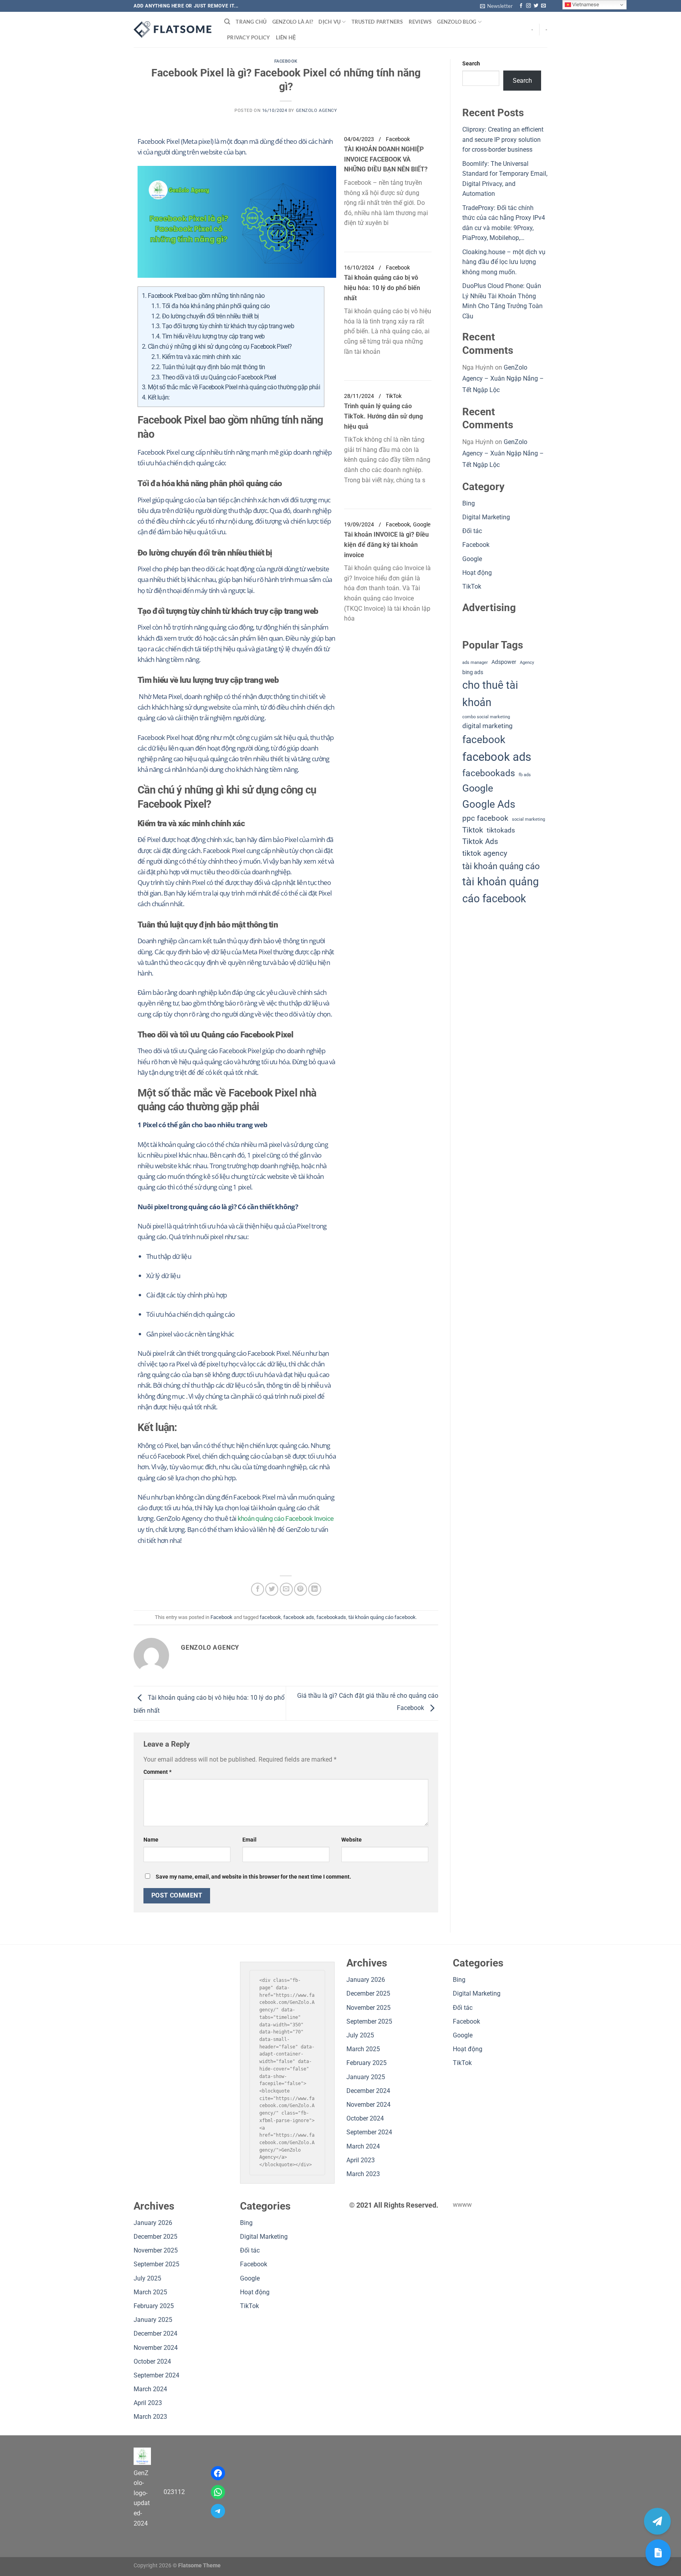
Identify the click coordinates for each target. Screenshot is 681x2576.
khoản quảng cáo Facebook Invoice (286, 1518)
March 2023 (363, 2174)
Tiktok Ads (480, 842)
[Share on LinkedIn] (315, 1589)
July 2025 (360, 2035)
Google (422, 525)
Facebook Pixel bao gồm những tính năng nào (203, 296)
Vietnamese (585, 5)
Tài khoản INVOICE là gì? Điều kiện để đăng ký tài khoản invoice (386, 545)
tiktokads (501, 830)
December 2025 (368, 1993)
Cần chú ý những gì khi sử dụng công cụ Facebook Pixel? (217, 347)
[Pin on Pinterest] (300, 1589)
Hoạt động (477, 573)
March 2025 (363, 2049)
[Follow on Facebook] (521, 6)
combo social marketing (486, 717)
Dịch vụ (329, 22)
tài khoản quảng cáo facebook (382, 1617)
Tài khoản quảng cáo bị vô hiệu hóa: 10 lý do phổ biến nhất (382, 288)
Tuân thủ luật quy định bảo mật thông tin (208, 367)
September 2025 (369, 2021)
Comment (157, 1772)
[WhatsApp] (218, 2492)
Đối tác (472, 531)
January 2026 (366, 1980)
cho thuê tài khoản (490, 694)
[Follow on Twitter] (536, 6)
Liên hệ (286, 37)
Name (151, 1840)
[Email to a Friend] (286, 1589)
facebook (270, 1617)
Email (249, 1840)
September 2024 (369, 2132)
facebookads (331, 1617)
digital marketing (487, 726)
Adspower (504, 662)
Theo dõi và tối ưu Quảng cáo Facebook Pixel (214, 377)
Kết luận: (156, 397)
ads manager (475, 663)
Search (471, 64)
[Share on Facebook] (258, 1589)
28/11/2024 (359, 396)
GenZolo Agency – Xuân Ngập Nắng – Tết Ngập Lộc (503, 379)
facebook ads (299, 1617)
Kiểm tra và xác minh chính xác (196, 357)
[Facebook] (218, 2473)
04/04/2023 (359, 139)
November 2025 (368, 2008)
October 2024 (365, 2118)
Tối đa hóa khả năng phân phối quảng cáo (210, 306)
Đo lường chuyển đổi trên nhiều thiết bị (205, 316)
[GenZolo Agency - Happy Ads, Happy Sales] (173, 30)
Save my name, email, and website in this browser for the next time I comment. (253, 1877)
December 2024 (368, 2091)
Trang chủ (251, 22)
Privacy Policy (249, 37)
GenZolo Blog (457, 22)
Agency (527, 663)
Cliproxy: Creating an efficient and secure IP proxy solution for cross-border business (503, 139)
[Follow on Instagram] (528, 6)
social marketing (528, 819)
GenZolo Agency (317, 111)
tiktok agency (485, 853)
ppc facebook (485, 818)
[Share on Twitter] (272, 1589)
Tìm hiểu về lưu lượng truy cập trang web (208, 336)
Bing (469, 503)
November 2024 (368, 2105)
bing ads (473, 672)
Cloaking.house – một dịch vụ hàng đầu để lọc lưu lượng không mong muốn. (504, 262)
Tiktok (473, 830)
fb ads (525, 775)
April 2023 (361, 2160)
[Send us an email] (543, 6)
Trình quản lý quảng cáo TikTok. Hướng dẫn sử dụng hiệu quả (383, 416)
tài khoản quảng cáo (501, 866)
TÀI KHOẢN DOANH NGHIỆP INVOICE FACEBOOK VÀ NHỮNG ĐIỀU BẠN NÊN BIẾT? (386, 159)
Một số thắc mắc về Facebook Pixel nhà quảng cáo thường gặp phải (231, 387)
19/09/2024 (359, 525)
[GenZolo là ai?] (658, 2553)
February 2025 (367, 2063)
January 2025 (366, 2077)
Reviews (420, 22)
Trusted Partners (377, 22)
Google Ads (489, 804)
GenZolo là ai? (293, 22)
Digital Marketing (486, 517)
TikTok (394, 396)
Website (352, 1840)
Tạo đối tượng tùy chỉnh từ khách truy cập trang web (223, 326)
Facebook (286, 61)
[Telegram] (218, 2511)
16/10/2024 (359, 268)
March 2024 (363, 2146)
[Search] (227, 22)
